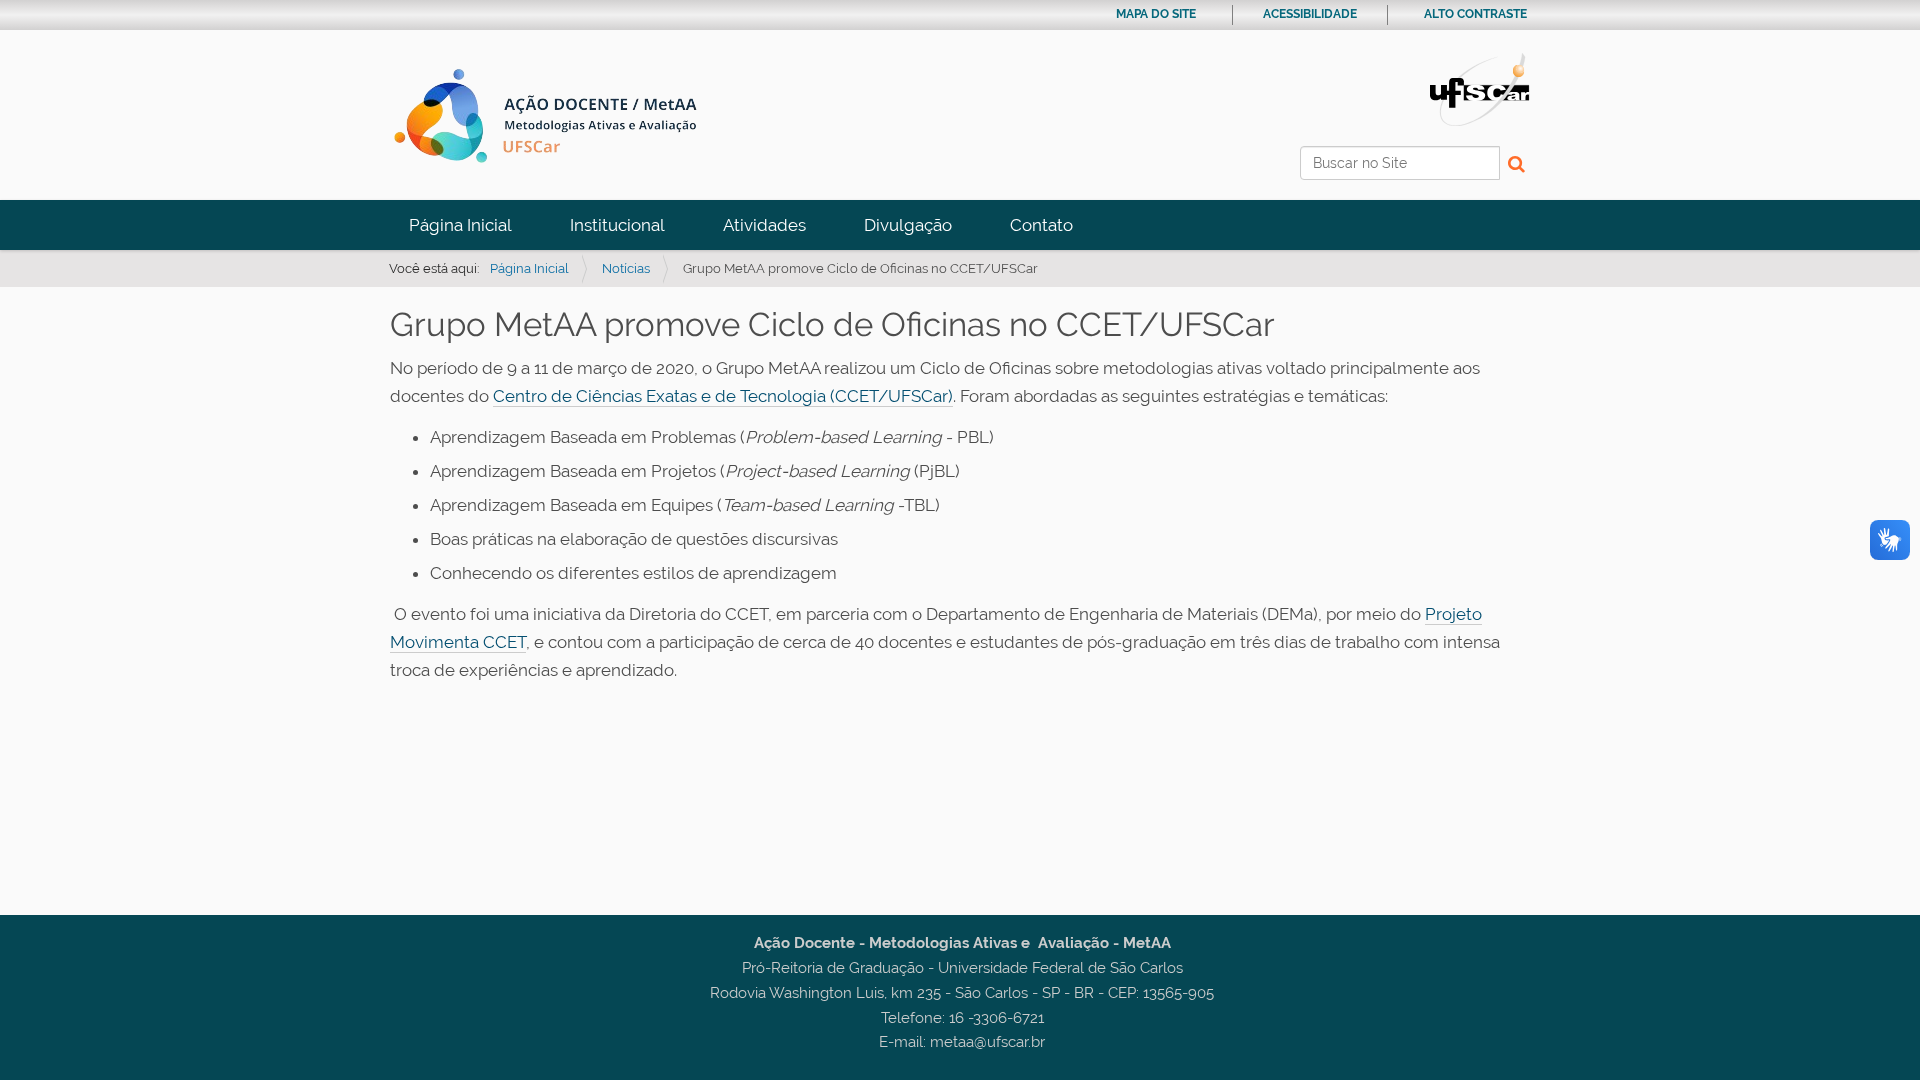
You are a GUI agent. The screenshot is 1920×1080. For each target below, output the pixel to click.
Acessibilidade (1310, 14)
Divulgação (908, 225)
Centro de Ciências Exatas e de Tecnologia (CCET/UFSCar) (723, 396)
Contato (1041, 225)
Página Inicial (460, 225)
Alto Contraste (1475, 14)
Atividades (764, 225)
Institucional (617, 225)
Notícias (626, 268)
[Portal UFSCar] (1480, 88)
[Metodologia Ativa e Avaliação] (552, 116)
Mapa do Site (1156, 14)
